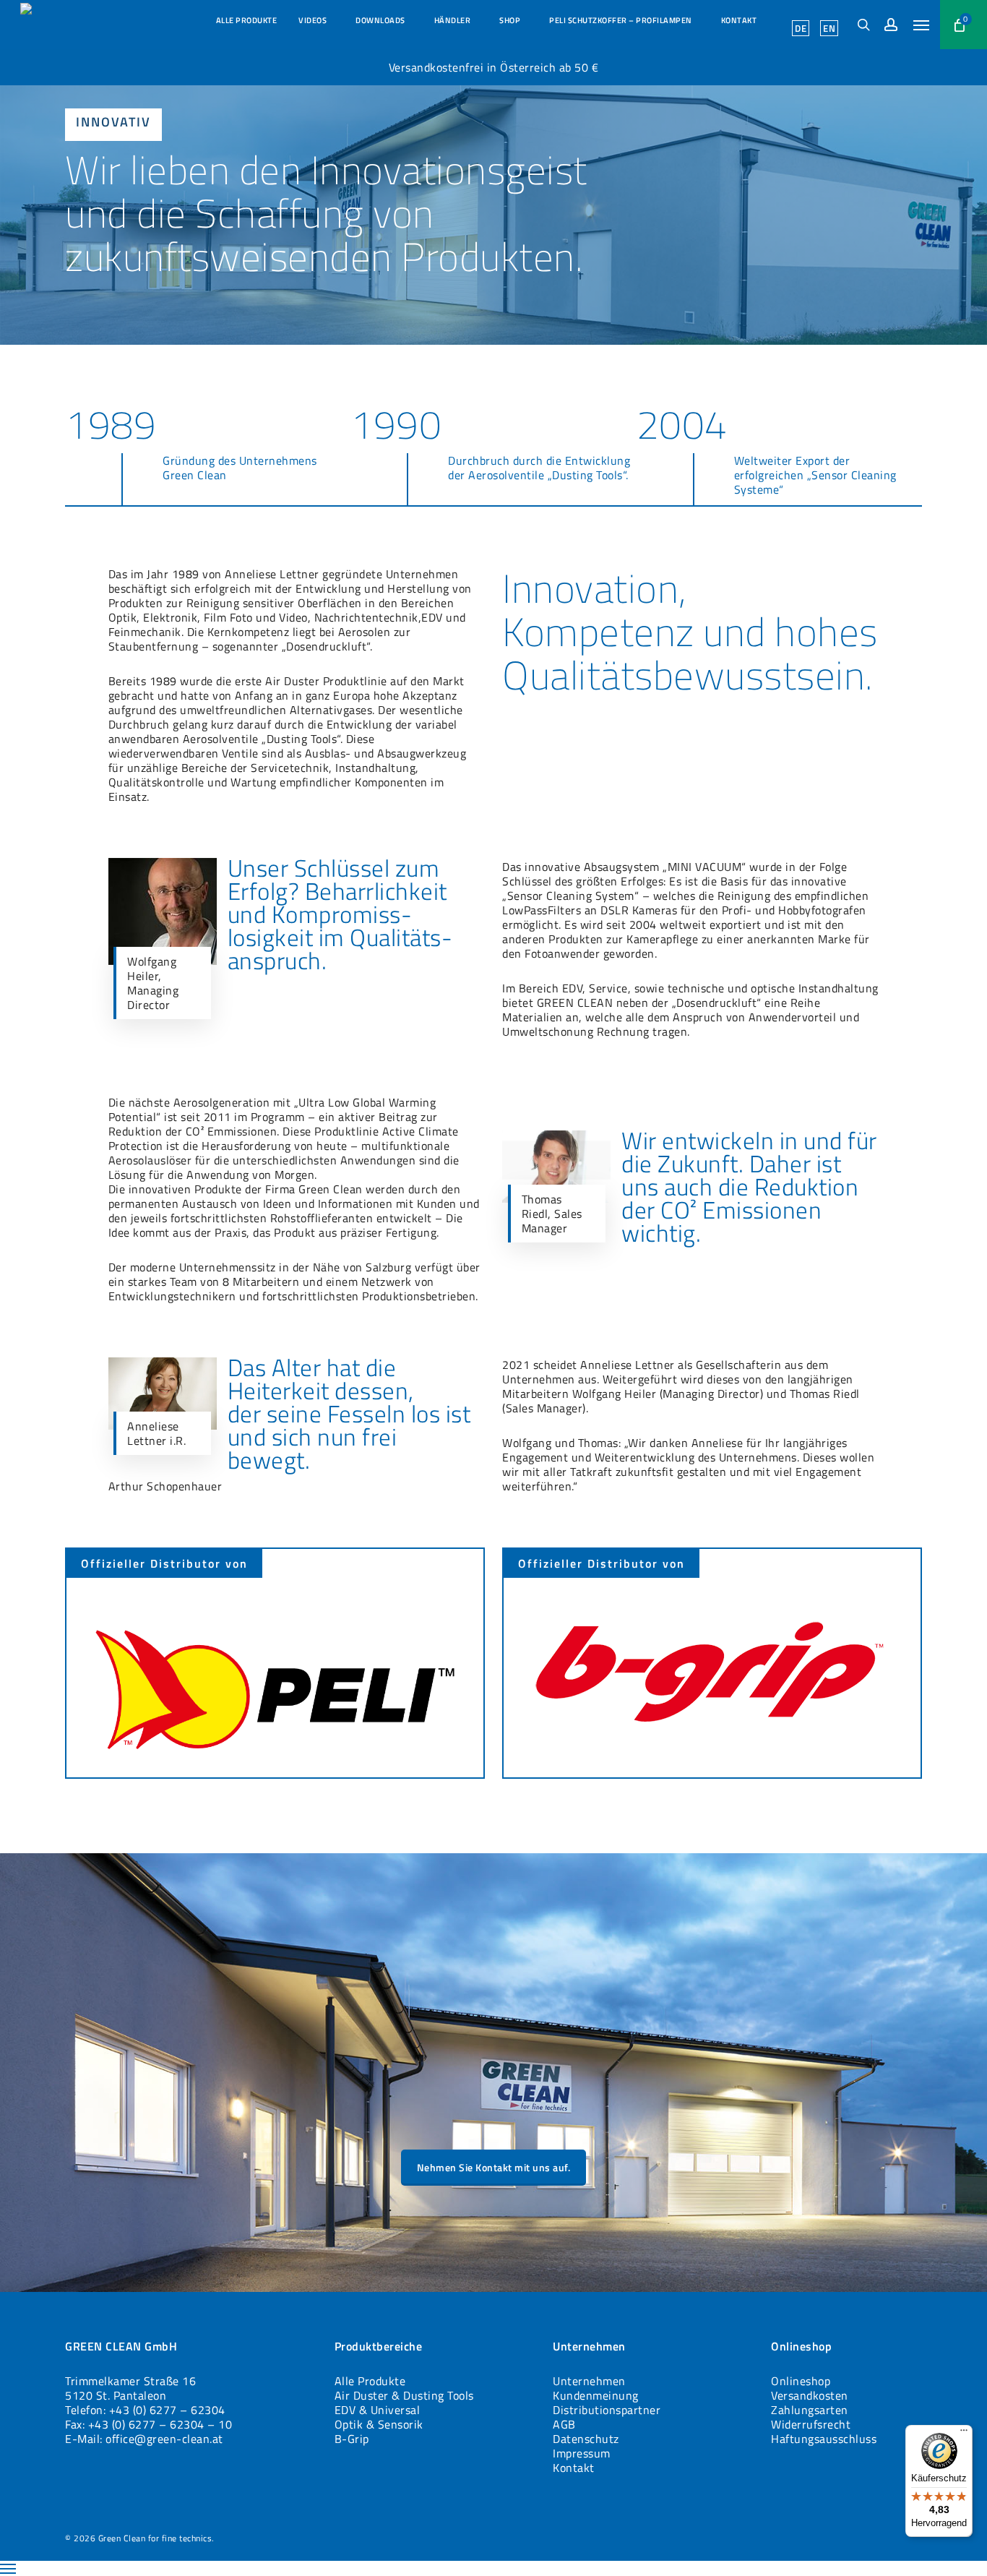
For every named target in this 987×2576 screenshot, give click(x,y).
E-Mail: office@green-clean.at (144, 2439)
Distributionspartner (607, 2410)
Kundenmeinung (596, 2395)
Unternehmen (589, 2381)
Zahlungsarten (810, 2410)
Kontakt (574, 2468)
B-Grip (352, 2439)
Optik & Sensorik (379, 2424)
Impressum (582, 2453)
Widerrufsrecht (811, 2424)
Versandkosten (810, 2395)
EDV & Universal (378, 2410)
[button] (921, 25)
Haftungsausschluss (824, 2439)
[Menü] (964, 2434)
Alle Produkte (370, 2381)
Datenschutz (586, 2439)
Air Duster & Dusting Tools (404, 2395)
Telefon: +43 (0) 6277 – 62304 (145, 2410)
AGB (564, 2424)
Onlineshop (801, 2381)
